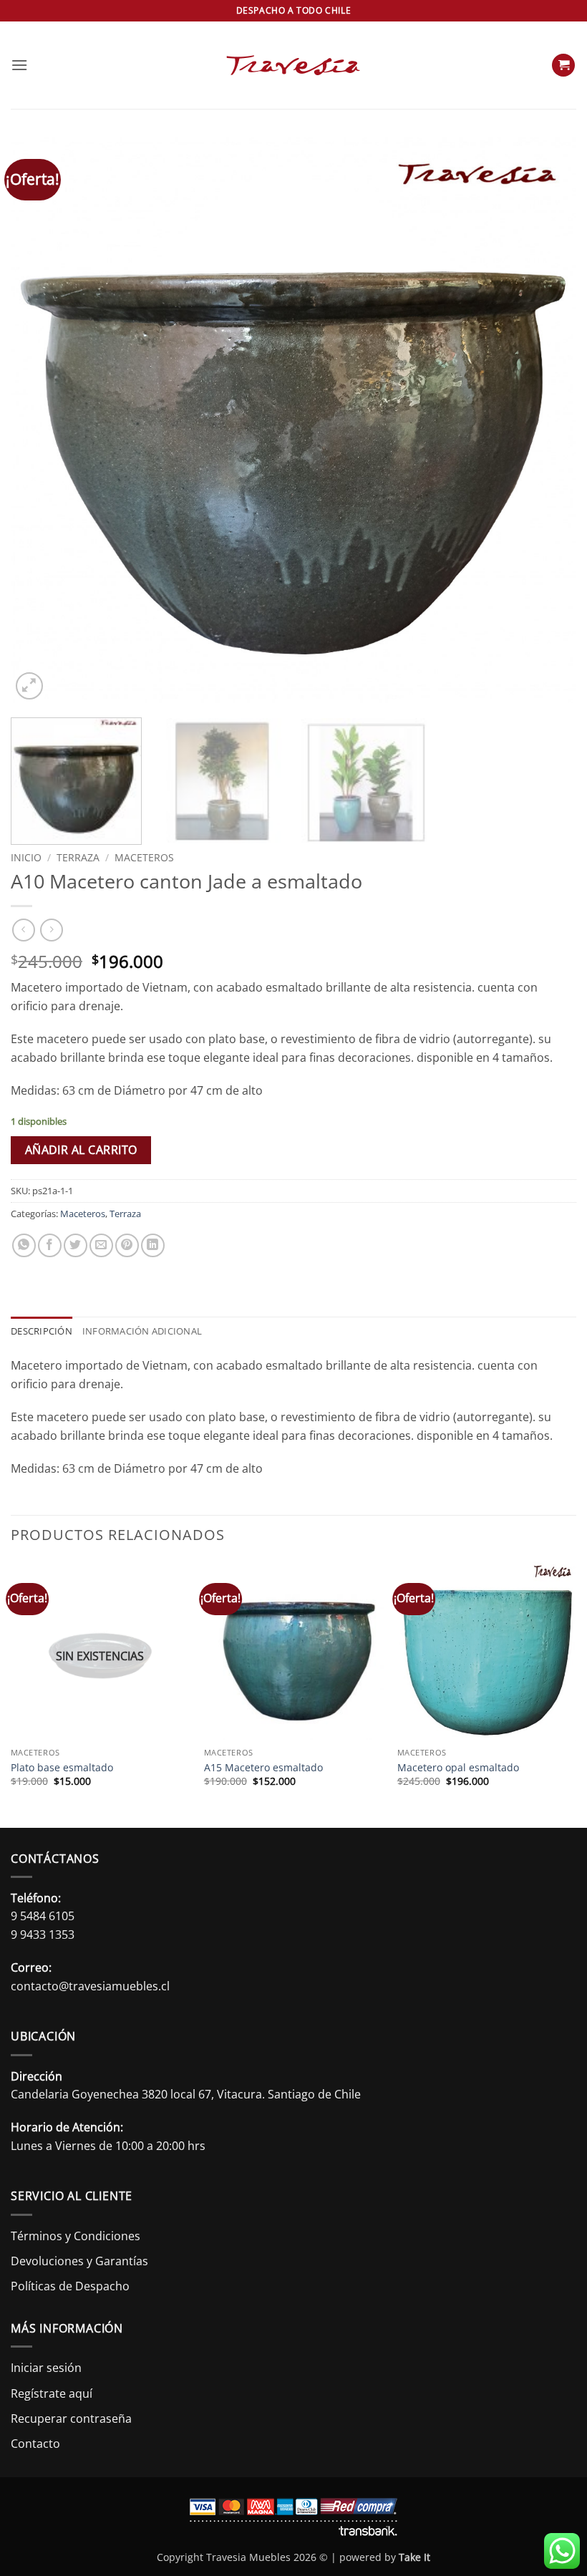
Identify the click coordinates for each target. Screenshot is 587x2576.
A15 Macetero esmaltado (263, 1768)
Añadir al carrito (81, 1150)
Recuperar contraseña (71, 2418)
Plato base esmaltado (62, 1768)
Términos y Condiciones (76, 2236)
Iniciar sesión (46, 2368)
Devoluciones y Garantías (79, 2261)
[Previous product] (51, 930)
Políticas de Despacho (70, 2286)
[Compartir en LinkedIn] (153, 1245)
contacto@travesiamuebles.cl (90, 1986)
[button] (19, 65)
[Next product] (23, 930)
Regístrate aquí (52, 2393)
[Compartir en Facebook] (50, 1245)
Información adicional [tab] (142, 1331)
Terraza (78, 857)
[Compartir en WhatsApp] (24, 1245)
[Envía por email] (101, 1245)
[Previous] (40, 420)
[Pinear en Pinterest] (127, 1245)
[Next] (547, 420)
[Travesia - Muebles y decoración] (293, 65)
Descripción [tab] (42, 1331)
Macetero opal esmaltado (458, 1768)
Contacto (35, 2444)
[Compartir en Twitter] (76, 1245)
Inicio (26, 857)
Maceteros (144, 857)
